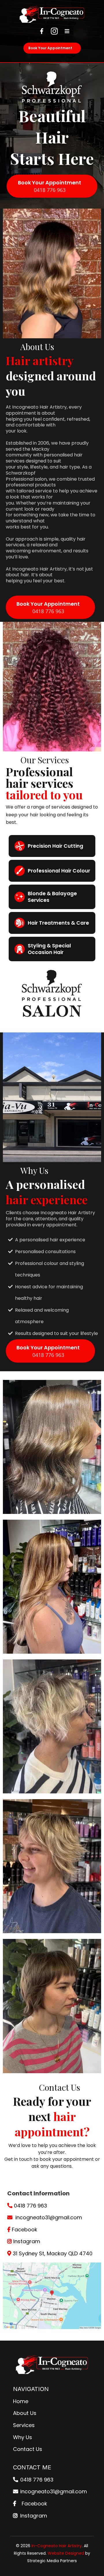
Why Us (23, 2437)
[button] (66, 31)
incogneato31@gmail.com (49, 2217)
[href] (52, 2296)
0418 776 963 (30, 2206)
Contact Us (28, 2449)
